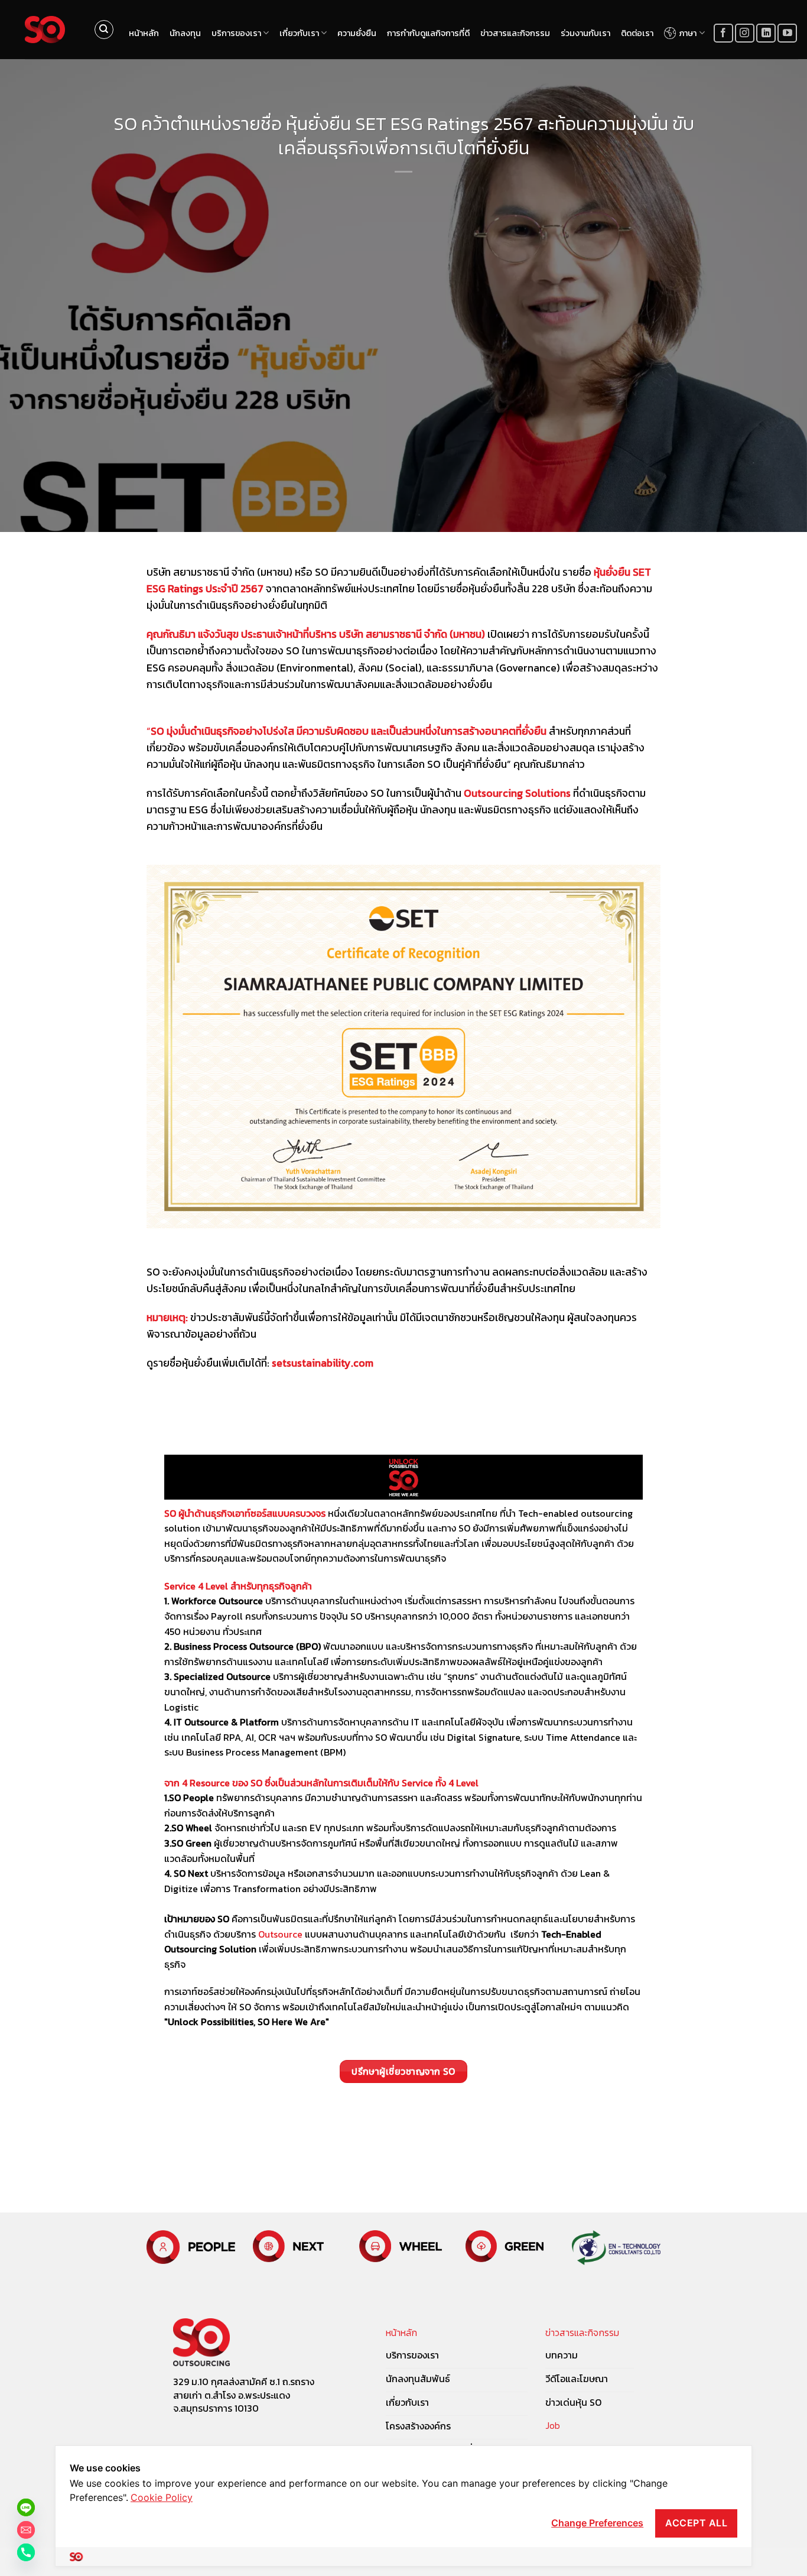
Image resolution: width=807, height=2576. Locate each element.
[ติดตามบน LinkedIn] (766, 33)
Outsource (280, 1934)
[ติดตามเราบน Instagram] (745, 33)
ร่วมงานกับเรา (585, 33)
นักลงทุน (185, 33)
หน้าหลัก (144, 33)
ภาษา (688, 33)
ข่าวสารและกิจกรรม (515, 33)
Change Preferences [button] (597, 2523)
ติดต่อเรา (637, 33)
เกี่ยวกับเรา (299, 33)
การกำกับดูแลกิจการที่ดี (428, 33)
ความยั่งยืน (357, 33)
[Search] (104, 30)
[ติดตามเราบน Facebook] (723, 33)
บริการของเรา (236, 33)
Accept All (696, 2523)
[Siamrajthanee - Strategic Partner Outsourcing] (45, 30)
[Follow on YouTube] (787, 33)
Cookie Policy (162, 2497)
